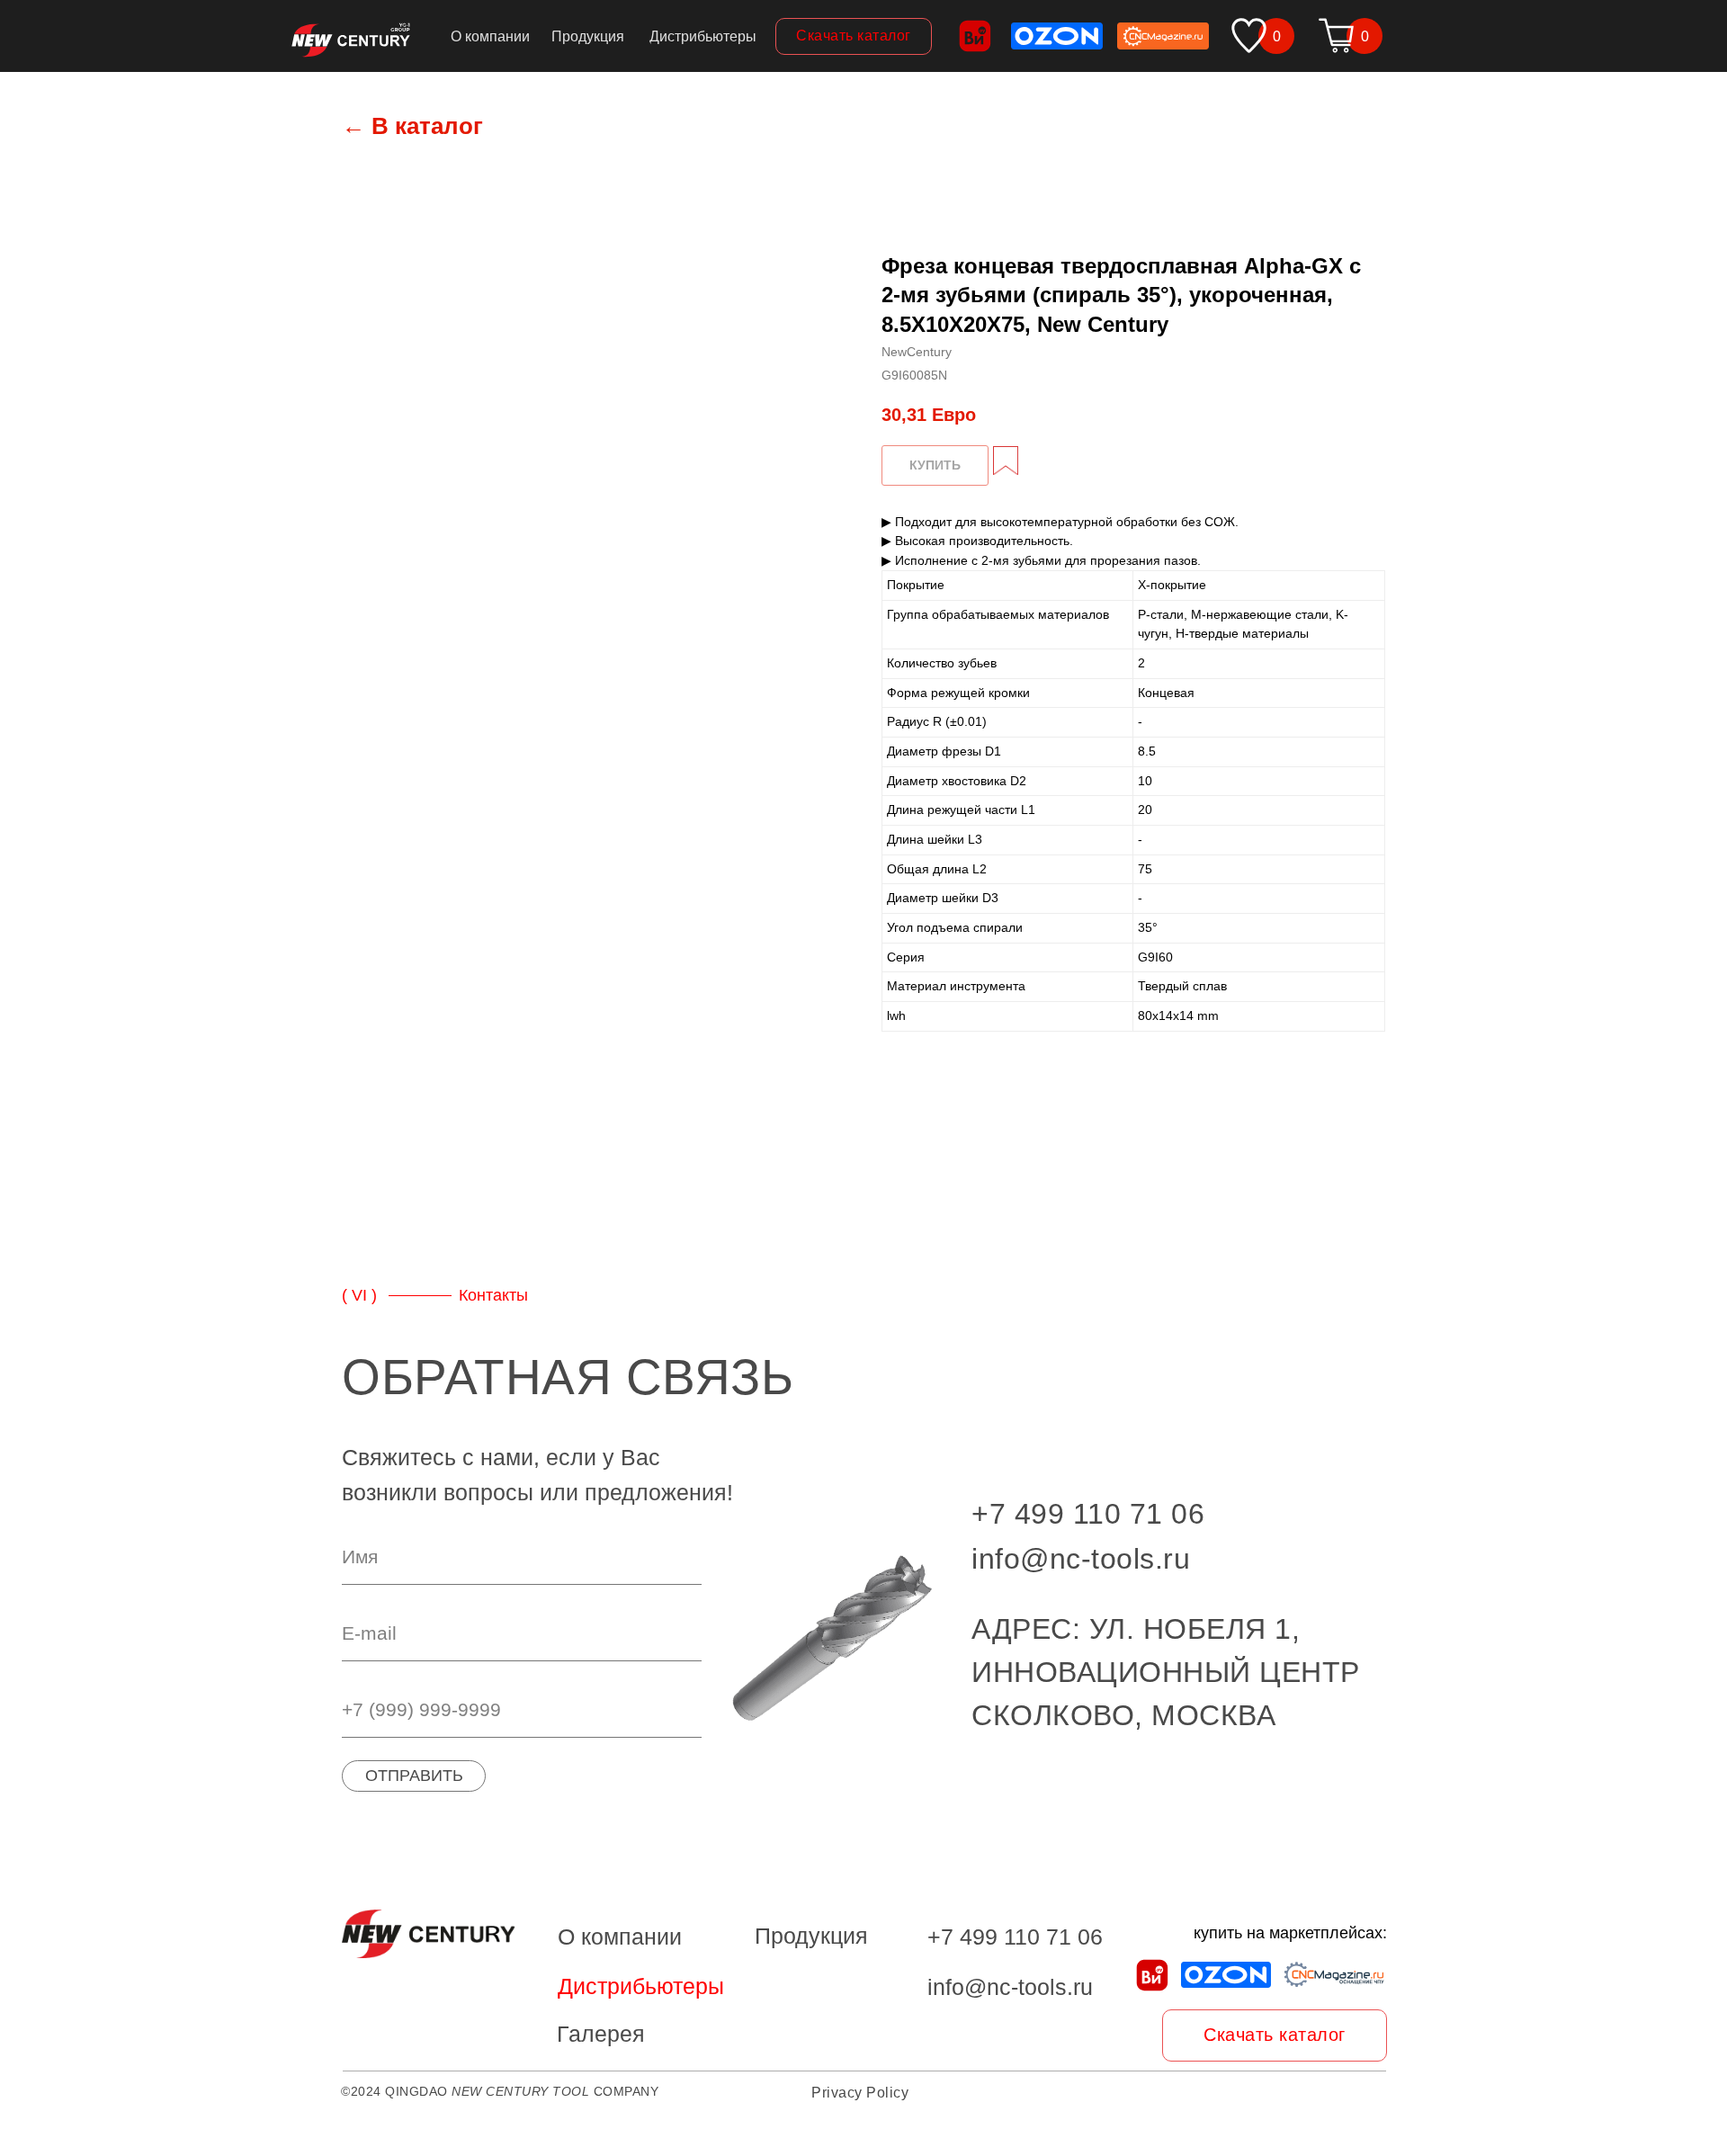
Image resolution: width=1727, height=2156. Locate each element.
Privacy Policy (860, 2093)
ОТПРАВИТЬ (414, 1776)
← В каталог (412, 126)
